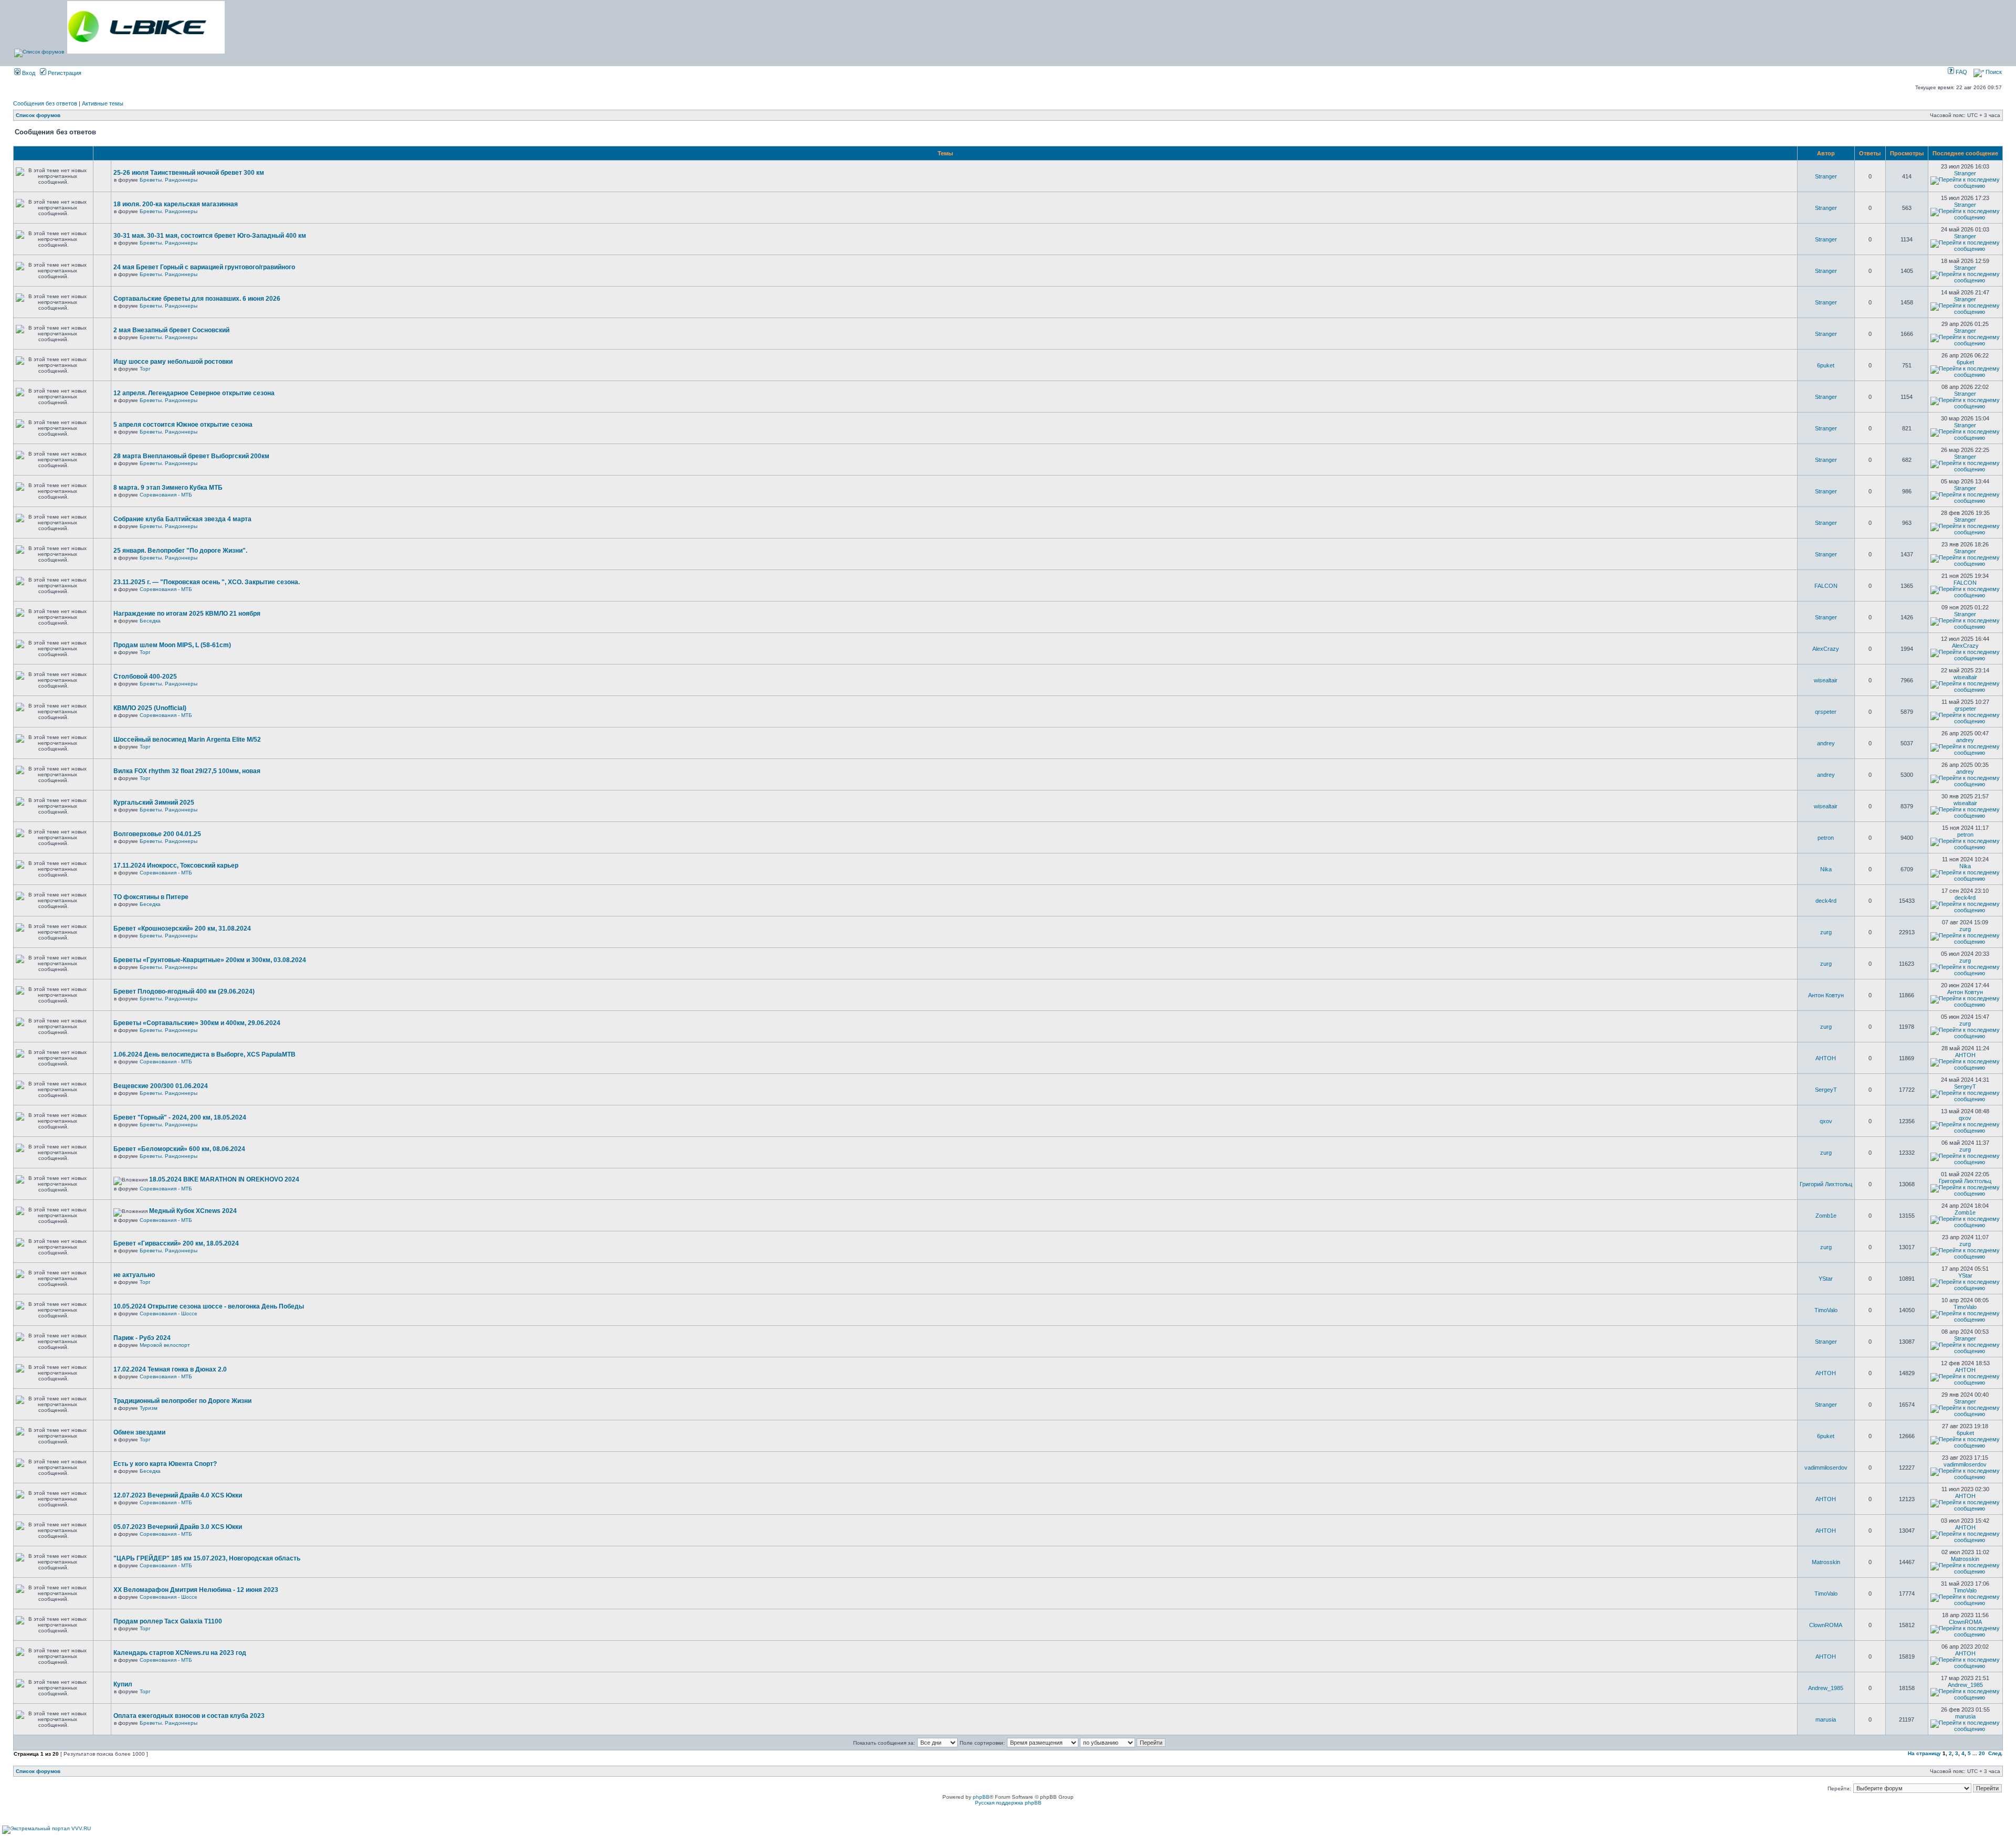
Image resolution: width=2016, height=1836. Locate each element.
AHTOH (1826, 1058)
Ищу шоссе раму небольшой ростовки (173, 362)
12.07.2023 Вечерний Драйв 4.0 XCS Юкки (178, 1495)
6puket (1826, 365)
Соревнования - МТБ (166, 495)
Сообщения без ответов (45, 103)
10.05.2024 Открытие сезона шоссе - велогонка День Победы (209, 1306)
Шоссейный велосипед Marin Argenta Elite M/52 (187, 740)
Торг (145, 369)
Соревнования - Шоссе (169, 1313)
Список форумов (38, 115)
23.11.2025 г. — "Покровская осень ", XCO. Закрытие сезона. (207, 582)
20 (1982, 1753)
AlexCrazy (1826, 649)
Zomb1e (1826, 1216)
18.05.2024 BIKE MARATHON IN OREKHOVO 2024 (224, 1179)
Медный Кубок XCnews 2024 (193, 1211)
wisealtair (1826, 680)
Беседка (150, 621)
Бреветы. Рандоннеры (169, 180)
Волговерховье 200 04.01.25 (157, 834)
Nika (1826, 869)
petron (1826, 838)
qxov (1826, 1121)
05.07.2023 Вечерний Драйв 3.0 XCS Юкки (178, 1527)
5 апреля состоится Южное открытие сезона (183, 425)
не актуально (134, 1275)
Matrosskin (1826, 1562)
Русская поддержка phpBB (1008, 1803)
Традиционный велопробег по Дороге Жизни (182, 1401)
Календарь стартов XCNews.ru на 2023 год (180, 1653)
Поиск (1993, 72)
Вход (28, 73)
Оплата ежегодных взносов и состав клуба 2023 (189, 1716)
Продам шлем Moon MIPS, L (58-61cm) (172, 645)
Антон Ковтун (1826, 995)
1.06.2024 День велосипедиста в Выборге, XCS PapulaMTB (204, 1054)
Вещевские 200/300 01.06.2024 (161, 1086)
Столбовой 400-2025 (145, 677)
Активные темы (103, 103)
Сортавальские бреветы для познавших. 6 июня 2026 (197, 299)
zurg (1826, 932)
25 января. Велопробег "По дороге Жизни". (180, 551)
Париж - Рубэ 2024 (142, 1338)
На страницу (1924, 1753)
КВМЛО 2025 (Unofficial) (150, 708)
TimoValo (1826, 1310)
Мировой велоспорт (165, 1345)
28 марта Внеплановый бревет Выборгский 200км (191, 456)
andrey (1826, 743)
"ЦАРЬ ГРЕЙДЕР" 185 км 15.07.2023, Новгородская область (207, 1558)
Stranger (1826, 176)
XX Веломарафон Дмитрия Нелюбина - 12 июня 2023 (196, 1590)
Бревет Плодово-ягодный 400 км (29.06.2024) (184, 991)
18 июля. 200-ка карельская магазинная (176, 204)
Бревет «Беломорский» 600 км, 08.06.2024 (179, 1149)
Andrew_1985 (1826, 1688)
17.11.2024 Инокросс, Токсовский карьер (176, 866)
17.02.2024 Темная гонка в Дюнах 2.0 (170, 1369)
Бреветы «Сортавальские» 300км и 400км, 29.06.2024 (197, 1023)
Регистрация (64, 73)
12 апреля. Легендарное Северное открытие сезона (194, 393)
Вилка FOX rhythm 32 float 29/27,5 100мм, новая (187, 771)
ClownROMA (1826, 1625)
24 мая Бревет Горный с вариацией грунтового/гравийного (204, 267)
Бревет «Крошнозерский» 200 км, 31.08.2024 (182, 928)
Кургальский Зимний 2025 (154, 803)
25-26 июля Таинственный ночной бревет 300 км (189, 173)
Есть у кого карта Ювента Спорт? (165, 1464)
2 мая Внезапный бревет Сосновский (171, 330)
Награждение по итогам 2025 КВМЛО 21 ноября (187, 614)
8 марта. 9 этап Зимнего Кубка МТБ (168, 488)
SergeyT (1826, 1090)
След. (1996, 1753)
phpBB (981, 1797)
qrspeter (1826, 712)
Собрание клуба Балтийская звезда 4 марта (182, 519)
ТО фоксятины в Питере (151, 897)
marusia (1826, 1719)
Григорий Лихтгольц (1826, 1184)
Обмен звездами (139, 1432)
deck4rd (1826, 901)
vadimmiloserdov (1826, 1468)
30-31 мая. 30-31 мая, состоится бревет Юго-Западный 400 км (210, 236)
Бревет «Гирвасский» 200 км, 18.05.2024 (176, 1243)
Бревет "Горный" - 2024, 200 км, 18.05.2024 (180, 1117)
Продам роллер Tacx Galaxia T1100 (168, 1621)
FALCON (1826, 586)
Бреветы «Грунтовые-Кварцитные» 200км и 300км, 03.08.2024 (210, 960)
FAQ (1961, 72)
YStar (1826, 1279)
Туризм (149, 1408)
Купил (123, 1684)
